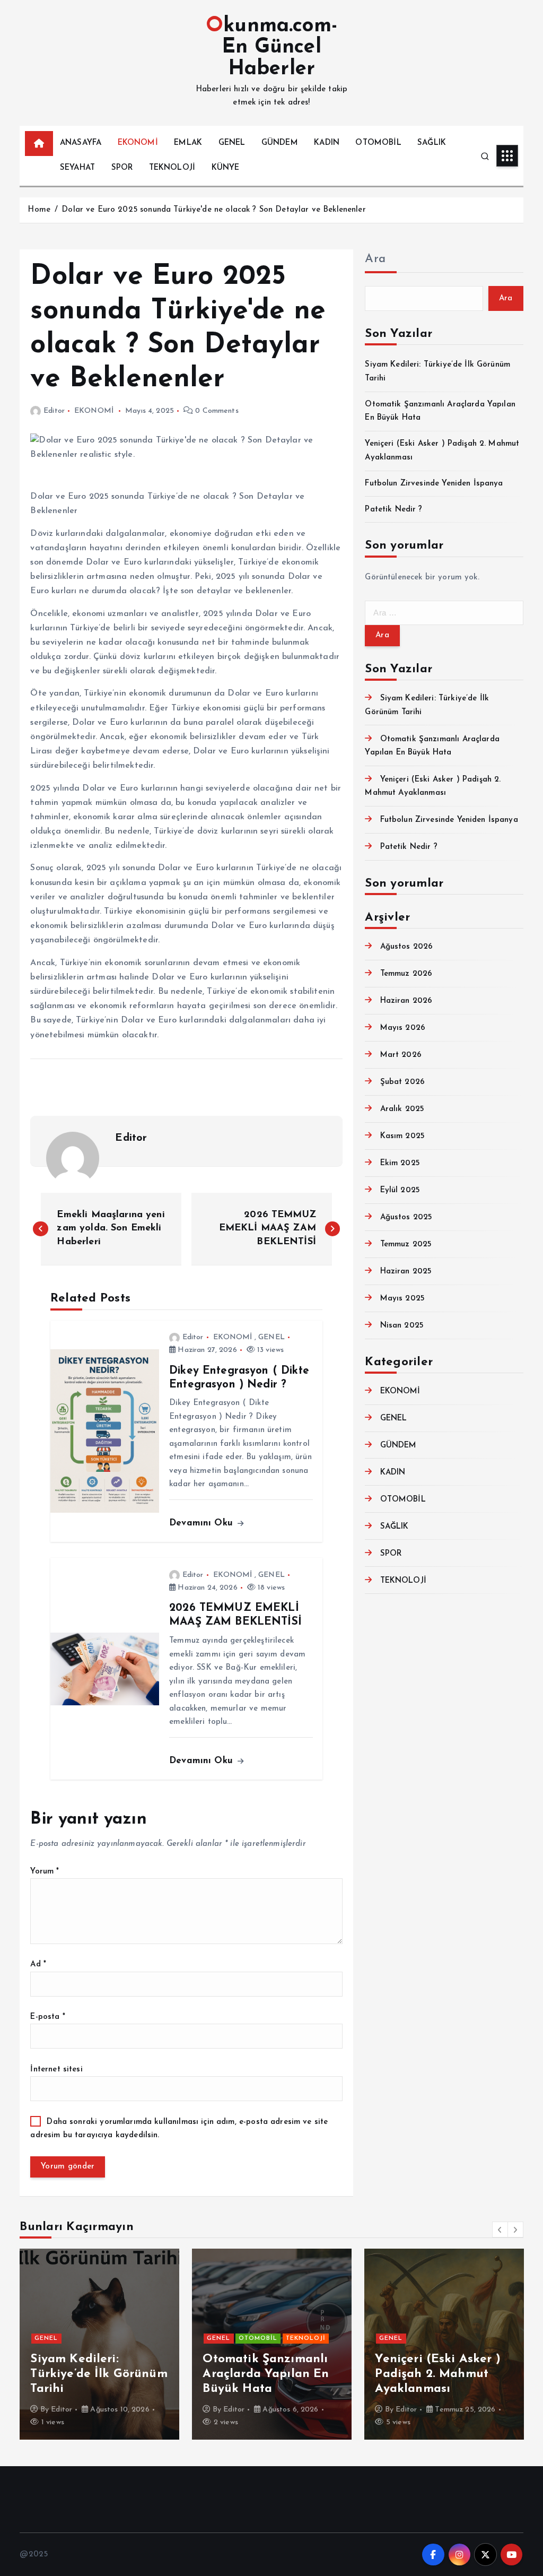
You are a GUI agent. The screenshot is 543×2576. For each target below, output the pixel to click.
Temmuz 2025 (406, 1244)
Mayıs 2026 (403, 1028)
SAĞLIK (432, 143)
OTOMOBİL (378, 143)
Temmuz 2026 (406, 974)
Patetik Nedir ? (393, 510)
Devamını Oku (203, 1523)
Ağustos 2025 (406, 1217)
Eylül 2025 (400, 1190)
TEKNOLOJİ (172, 168)
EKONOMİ (138, 143)
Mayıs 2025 (402, 1299)
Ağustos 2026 (406, 947)
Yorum (45, 1872)
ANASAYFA (81, 143)
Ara (375, 259)
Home (39, 210)
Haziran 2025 (406, 1272)
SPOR (122, 168)
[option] (99, 2344)
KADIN (327, 143)
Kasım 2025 (402, 1136)
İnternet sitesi (56, 2070)
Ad (38, 1964)
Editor (54, 411)
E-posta (47, 2017)
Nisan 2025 (402, 1326)
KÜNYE (226, 168)
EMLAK (188, 143)
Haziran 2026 (406, 1001)
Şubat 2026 (402, 1082)
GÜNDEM (280, 143)
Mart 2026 (401, 1055)
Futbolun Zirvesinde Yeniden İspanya (434, 484)
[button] (500, 2230)
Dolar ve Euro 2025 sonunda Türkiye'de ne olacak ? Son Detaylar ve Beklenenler (214, 210)
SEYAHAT (77, 168)
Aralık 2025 (402, 1109)
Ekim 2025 (400, 1163)
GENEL (232, 143)
